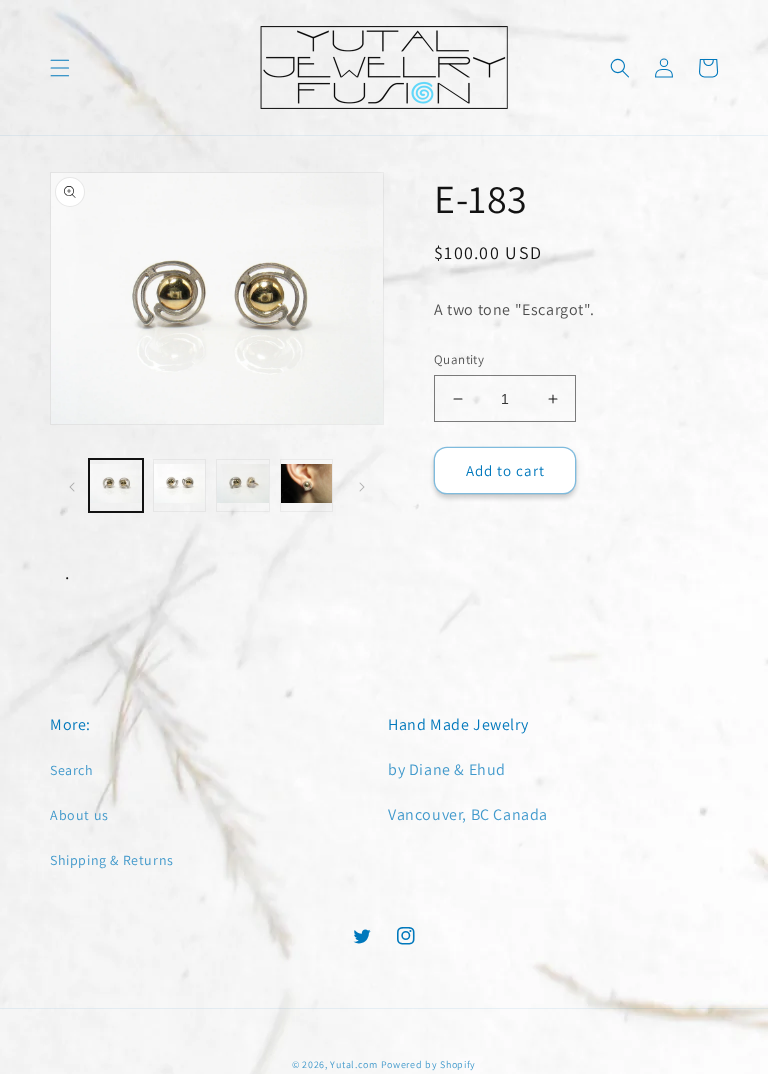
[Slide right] (362, 485)
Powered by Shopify (429, 1064)
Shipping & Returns (112, 860)
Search (72, 770)
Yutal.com (353, 1064)
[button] (60, 68)
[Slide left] (72, 485)
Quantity (459, 359)
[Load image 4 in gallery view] (307, 486)
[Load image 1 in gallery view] (116, 486)
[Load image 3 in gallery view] (243, 486)
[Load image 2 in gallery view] (180, 486)
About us (79, 815)
